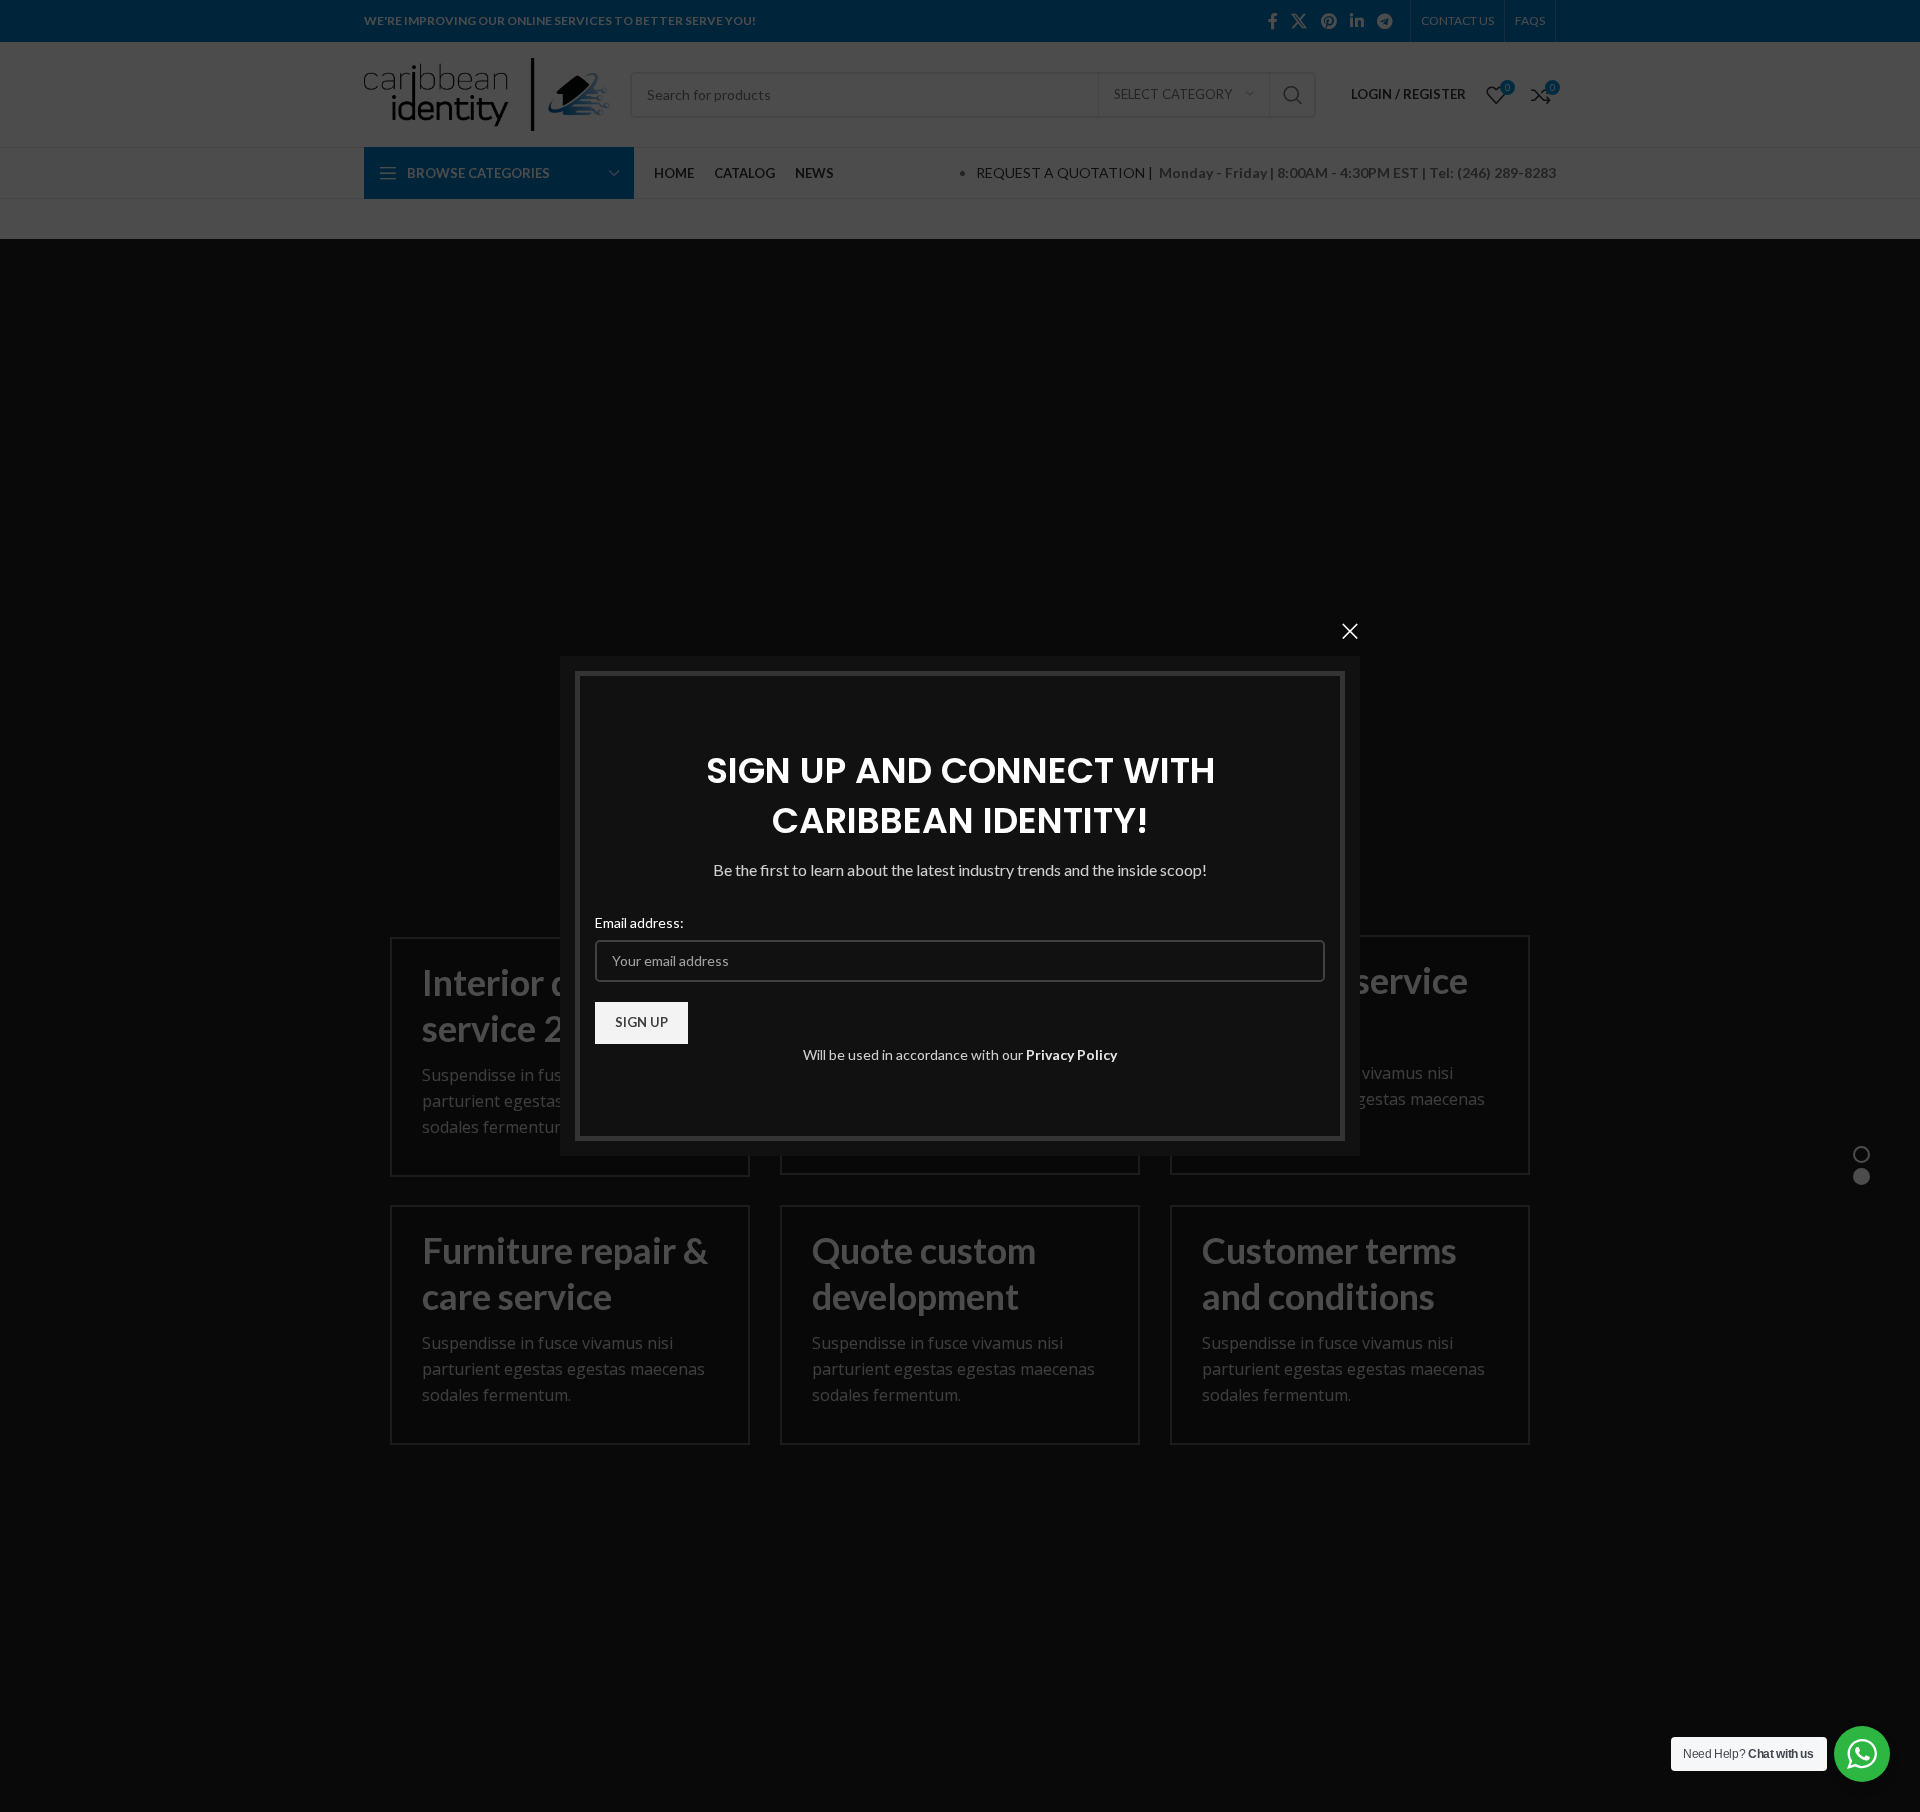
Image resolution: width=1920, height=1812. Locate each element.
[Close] (1350, 631)
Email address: (639, 922)
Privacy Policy (1071, 1054)
